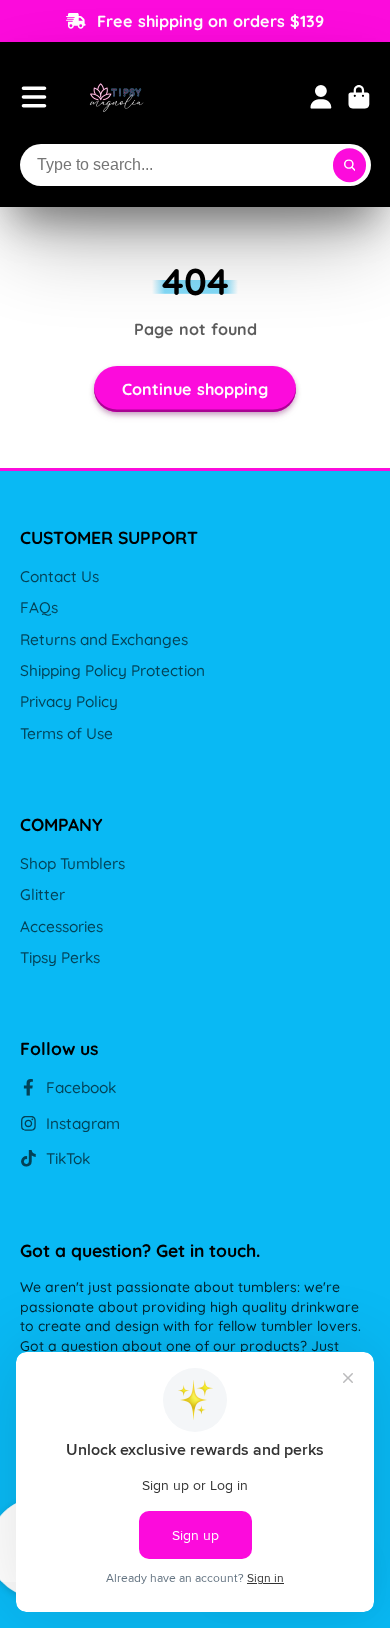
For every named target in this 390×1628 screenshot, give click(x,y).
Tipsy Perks (60, 957)
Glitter (42, 894)
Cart (359, 97)
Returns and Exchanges (104, 639)
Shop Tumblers (72, 863)
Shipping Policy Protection (112, 670)
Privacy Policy (69, 701)
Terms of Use (66, 733)
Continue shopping (195, 389)
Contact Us (59, 576)
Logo (116, 96)
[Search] (350, 165)
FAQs (39, 607)
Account (321, 97)
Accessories (61, 926)
